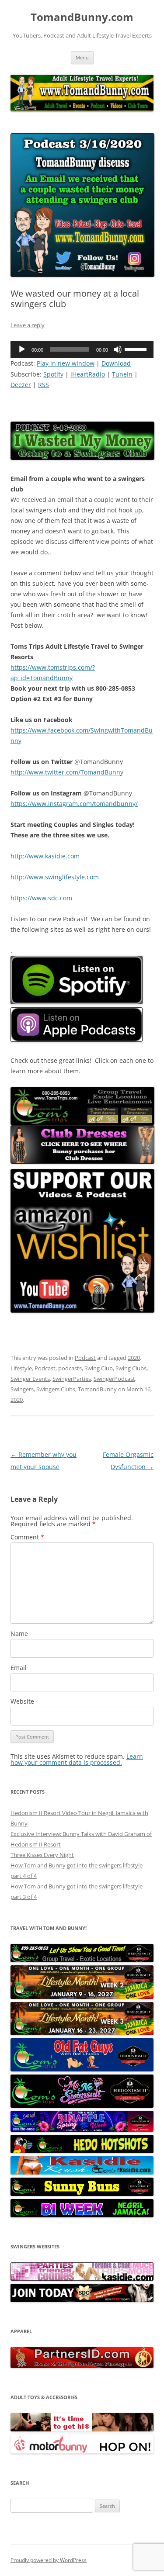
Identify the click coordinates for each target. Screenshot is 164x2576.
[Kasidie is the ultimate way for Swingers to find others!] (82, 2279)
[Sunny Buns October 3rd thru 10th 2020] (82, 2194)
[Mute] (118, 349)
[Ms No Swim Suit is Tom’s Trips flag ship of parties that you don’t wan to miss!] (82, 2106)
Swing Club (99, 1368)
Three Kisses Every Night (42, 1855)
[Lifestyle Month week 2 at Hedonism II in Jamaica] (82, 1997)
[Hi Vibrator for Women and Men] (82, 2429)
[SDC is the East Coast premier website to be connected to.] (82, 2300)
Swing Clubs (131, 1368)
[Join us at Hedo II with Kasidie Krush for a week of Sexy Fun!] (82, 2172)
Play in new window (66, 363)
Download (116, 363)
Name (19, 1634)
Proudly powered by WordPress (49, 2560)
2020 (134, 1358)
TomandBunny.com (82, 17)
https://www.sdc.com (41, 898)
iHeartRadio (88, 374)
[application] (82, 349)
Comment (27, 1537)
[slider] (137, 349)
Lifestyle (21, 1368)
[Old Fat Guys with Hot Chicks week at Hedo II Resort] (82, 2069)
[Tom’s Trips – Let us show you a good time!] (82, 1960)
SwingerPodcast (114, 1379)
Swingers (22, 1389)
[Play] (22, 349)
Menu (82, 57)
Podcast (85, 1358)
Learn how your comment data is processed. (77, 1759)
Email (19, 1668)
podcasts (70, 1368)
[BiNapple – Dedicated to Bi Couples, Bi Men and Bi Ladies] (82, 2130)
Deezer (21, 385)
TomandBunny (97, 1389)
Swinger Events (30, 1379)
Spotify (53, 374)
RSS (44, 385)
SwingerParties (72, 1379)
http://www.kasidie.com (45, 856)
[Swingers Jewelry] (82, 2366)
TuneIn (122, 374)
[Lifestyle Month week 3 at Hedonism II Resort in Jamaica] (82, 2033)
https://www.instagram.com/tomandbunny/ (74, 804)
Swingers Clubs (56, 1389)
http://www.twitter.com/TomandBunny (67, 772)
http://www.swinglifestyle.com (55, 877)
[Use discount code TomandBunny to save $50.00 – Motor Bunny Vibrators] (82, 2452)
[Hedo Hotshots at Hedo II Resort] (82, 2151)
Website (22, 1701)
